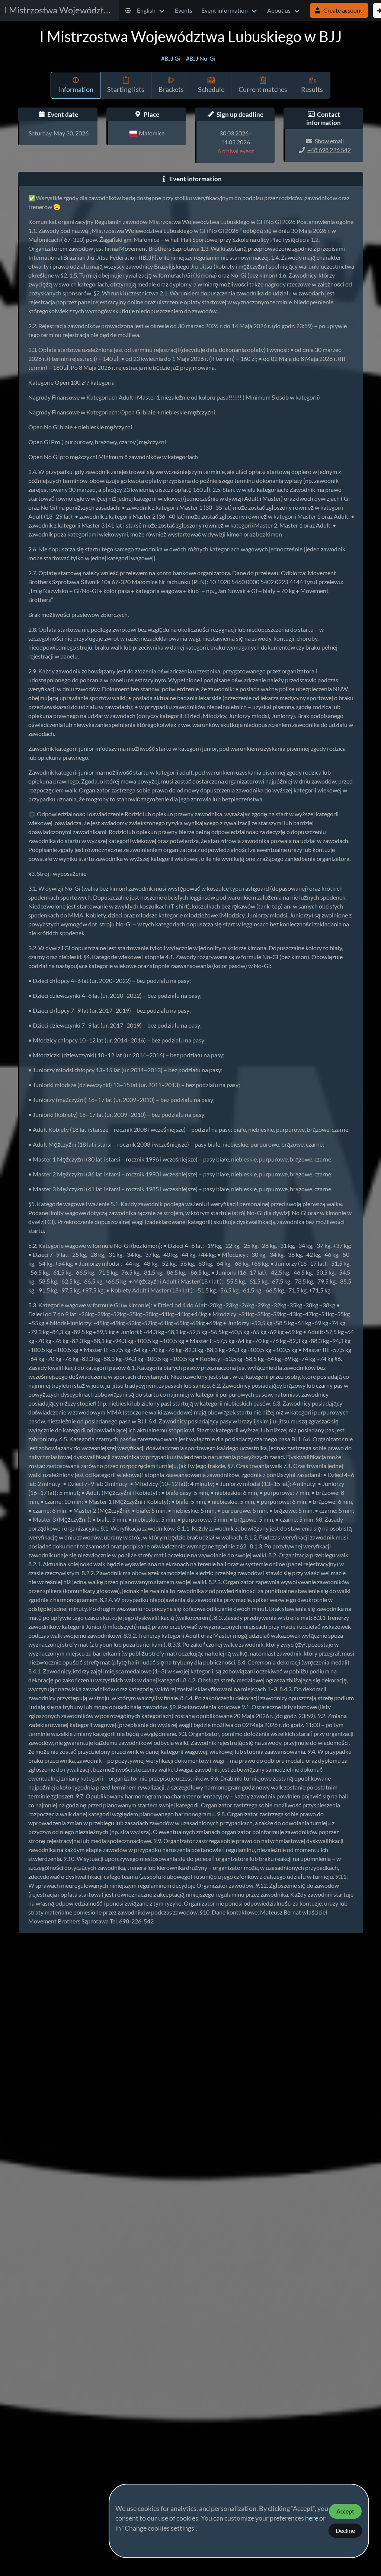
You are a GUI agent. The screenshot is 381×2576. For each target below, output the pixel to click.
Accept (345, 2511)
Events (184, 10)
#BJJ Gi (171, 58)
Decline (345, 2531)
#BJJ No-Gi (201, 58)
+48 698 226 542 (329, 150)
